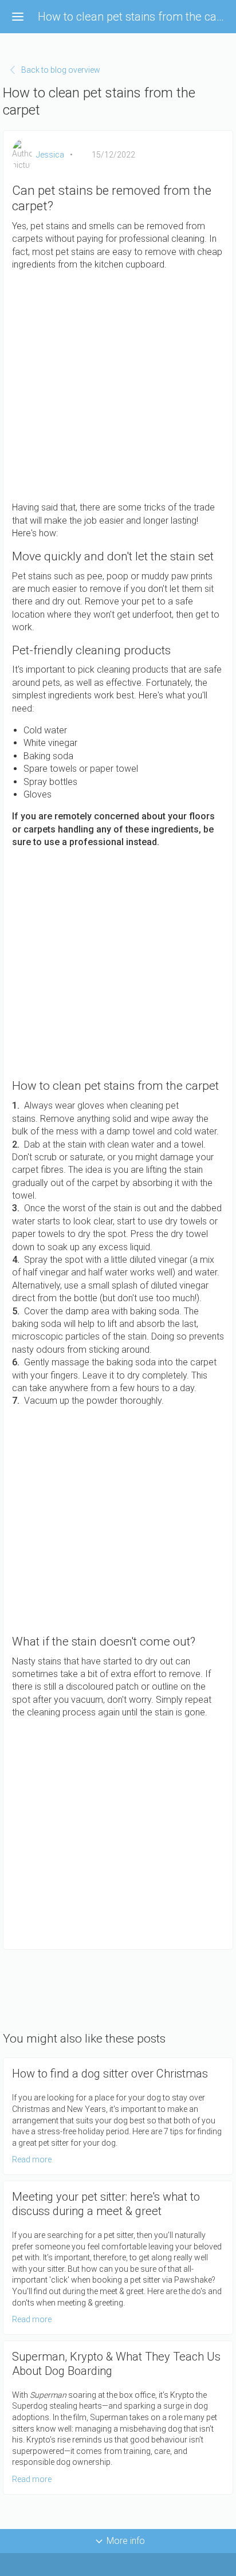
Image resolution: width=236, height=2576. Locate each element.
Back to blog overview (61, 70)
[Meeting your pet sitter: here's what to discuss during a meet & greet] (118, 2258)
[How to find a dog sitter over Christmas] (118, 2116)
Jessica (50, 155)
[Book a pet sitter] (118, 1835)
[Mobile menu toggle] (18, 17)
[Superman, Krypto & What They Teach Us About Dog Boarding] (118, 2418)
